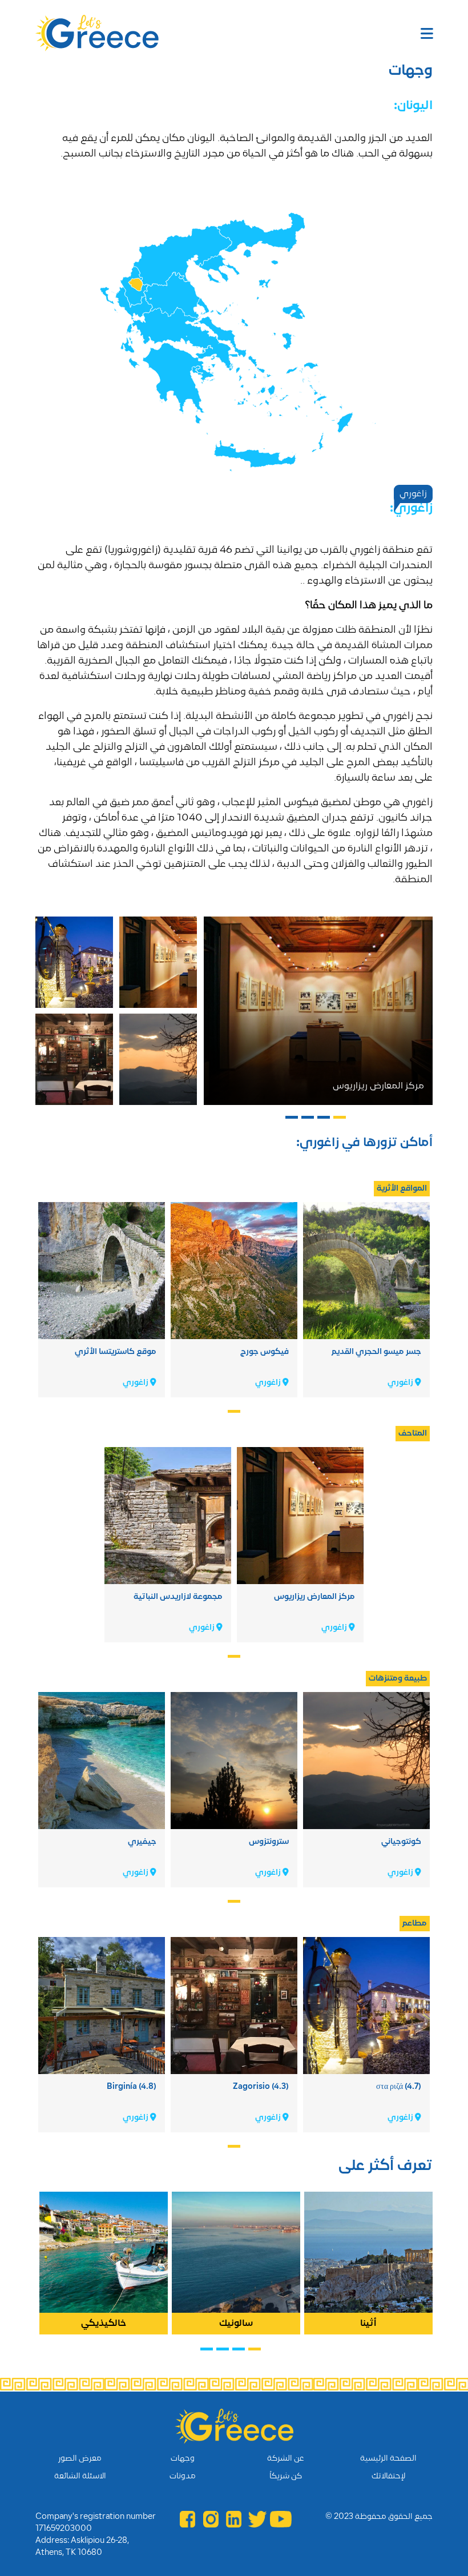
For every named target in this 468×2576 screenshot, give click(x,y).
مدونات (183, 2476)
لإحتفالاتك (388, 2476)
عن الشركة (286, 2459)
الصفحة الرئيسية (388, 2459)
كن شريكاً (286, 2476)
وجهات (183, 2459)
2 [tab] (323, 1119)
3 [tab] (307, 1119)
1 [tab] (339, 1119)
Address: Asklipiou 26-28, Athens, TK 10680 (82, 2547)
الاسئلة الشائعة (80, 2476)
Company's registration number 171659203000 (96, 2523)
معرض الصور (80, 2459)
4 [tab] (291, 1119)
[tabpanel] (318, 1011)
